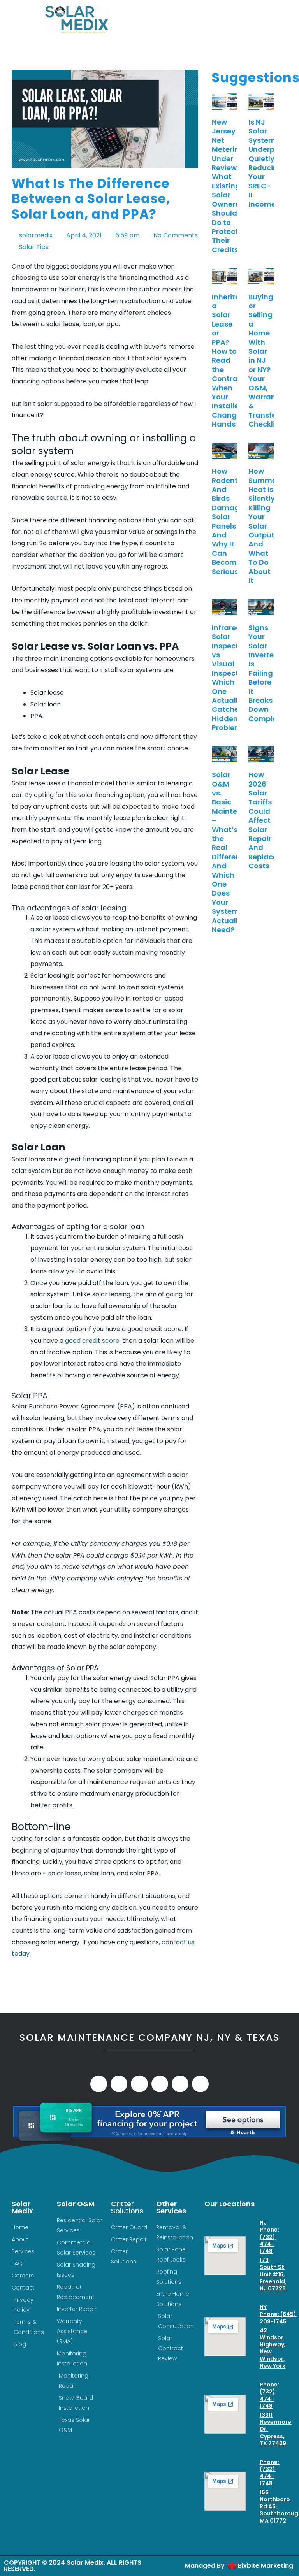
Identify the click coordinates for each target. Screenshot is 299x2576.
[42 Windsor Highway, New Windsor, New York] (253, 2331)
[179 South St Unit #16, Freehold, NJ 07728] (253, 2260)
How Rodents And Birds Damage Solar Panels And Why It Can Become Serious (228, 521)
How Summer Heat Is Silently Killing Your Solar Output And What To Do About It (264, 526)
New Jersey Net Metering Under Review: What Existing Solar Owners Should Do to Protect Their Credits (228, 186)
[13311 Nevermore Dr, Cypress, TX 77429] (253, 2415)
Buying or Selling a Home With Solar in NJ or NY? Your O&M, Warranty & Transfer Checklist (266, 361)
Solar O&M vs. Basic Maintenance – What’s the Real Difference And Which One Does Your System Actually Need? (236, 852)
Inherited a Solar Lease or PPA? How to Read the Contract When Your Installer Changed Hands (229, 361)
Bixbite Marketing (266, 2566)
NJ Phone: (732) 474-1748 (269, 2237)
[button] (208, 19)
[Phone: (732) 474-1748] (253, 2395)
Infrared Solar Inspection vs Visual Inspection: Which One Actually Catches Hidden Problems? (232, 678)
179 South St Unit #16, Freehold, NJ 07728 (273, 2274)
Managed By (205, 2566)
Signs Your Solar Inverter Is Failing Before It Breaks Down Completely (269, 673)
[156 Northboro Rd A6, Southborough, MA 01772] (253, 2493)
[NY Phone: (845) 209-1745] (253, 2314)
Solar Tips (34, 247)
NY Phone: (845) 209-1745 (278, 2314)
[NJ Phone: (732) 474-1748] (253, 2237)
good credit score (92, 1341)
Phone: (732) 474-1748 (269, 2395)
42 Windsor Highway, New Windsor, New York (273, 2348)
